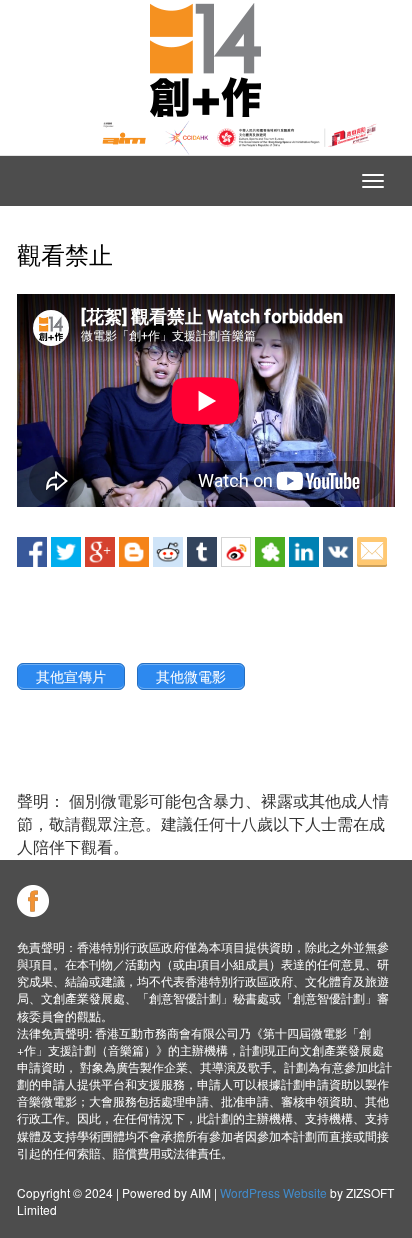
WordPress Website (273, 1192)
